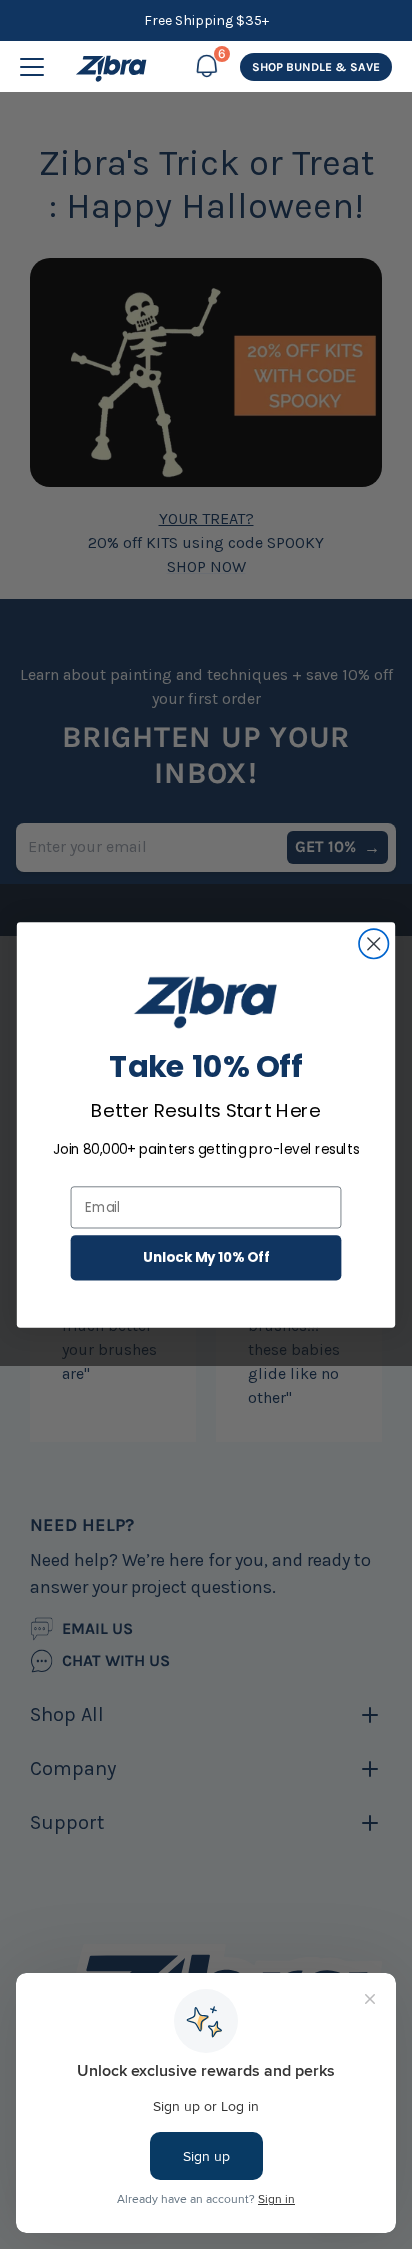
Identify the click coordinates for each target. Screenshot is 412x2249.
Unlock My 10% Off (206, 1257)
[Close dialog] (373, 943)
